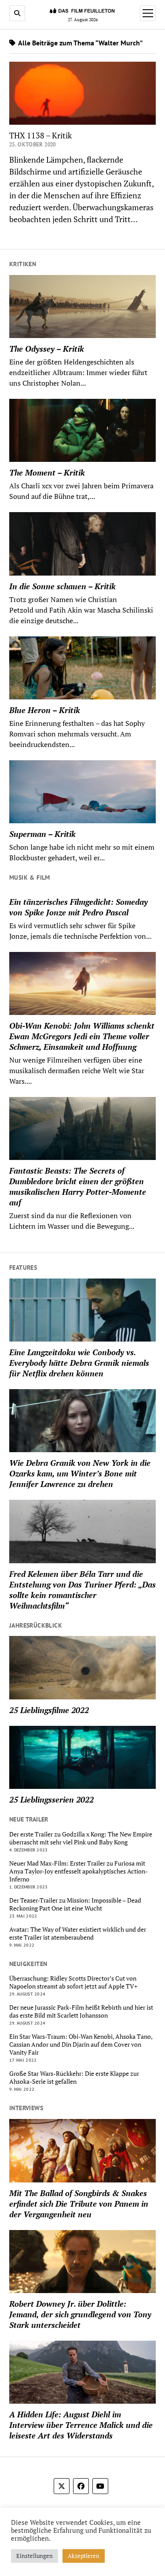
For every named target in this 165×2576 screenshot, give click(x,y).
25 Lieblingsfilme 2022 (49, 1710)
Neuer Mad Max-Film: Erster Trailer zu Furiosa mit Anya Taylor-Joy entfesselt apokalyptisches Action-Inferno (79, 1871)
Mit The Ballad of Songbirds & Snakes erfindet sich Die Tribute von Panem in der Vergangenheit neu (79, 2204)
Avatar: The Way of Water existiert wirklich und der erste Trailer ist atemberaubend (78, 1933)
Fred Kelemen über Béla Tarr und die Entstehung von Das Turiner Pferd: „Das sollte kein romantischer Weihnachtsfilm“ (82, 1590)
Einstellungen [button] (35, 2556)
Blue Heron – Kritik (45, 710)
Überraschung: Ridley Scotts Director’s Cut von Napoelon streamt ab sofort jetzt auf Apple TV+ (73, 1982)
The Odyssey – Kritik (47, 349)
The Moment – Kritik (47, 472)
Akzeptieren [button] (84, 2556)
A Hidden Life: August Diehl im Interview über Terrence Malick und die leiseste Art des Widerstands (81, 2425)
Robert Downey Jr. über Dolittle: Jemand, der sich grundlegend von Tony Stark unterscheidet (80, 2314)
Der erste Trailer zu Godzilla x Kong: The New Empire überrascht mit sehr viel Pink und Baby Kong (81, 1838)
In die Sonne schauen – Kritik (62, 586)
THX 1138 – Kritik (40, 135)
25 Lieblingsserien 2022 (51, 1799)
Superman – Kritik (42, 834)
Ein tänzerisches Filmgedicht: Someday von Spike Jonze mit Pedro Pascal (79, 907)
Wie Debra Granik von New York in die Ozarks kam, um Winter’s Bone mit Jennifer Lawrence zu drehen (80, 1473)
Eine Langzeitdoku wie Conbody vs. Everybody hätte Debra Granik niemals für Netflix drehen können (79, 1363)
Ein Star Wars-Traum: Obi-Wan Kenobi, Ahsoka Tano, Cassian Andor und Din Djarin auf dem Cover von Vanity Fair (81, 2044)
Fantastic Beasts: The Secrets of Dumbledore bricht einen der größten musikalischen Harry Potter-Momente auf (78, 1186)
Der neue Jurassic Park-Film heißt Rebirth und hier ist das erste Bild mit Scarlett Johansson (81, 2011)
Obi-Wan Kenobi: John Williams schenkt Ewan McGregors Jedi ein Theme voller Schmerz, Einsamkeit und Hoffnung (82, 1036)
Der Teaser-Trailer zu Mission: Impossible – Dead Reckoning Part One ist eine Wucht (75, 1904)
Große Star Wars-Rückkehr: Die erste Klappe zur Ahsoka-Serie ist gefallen (74, 2078)
